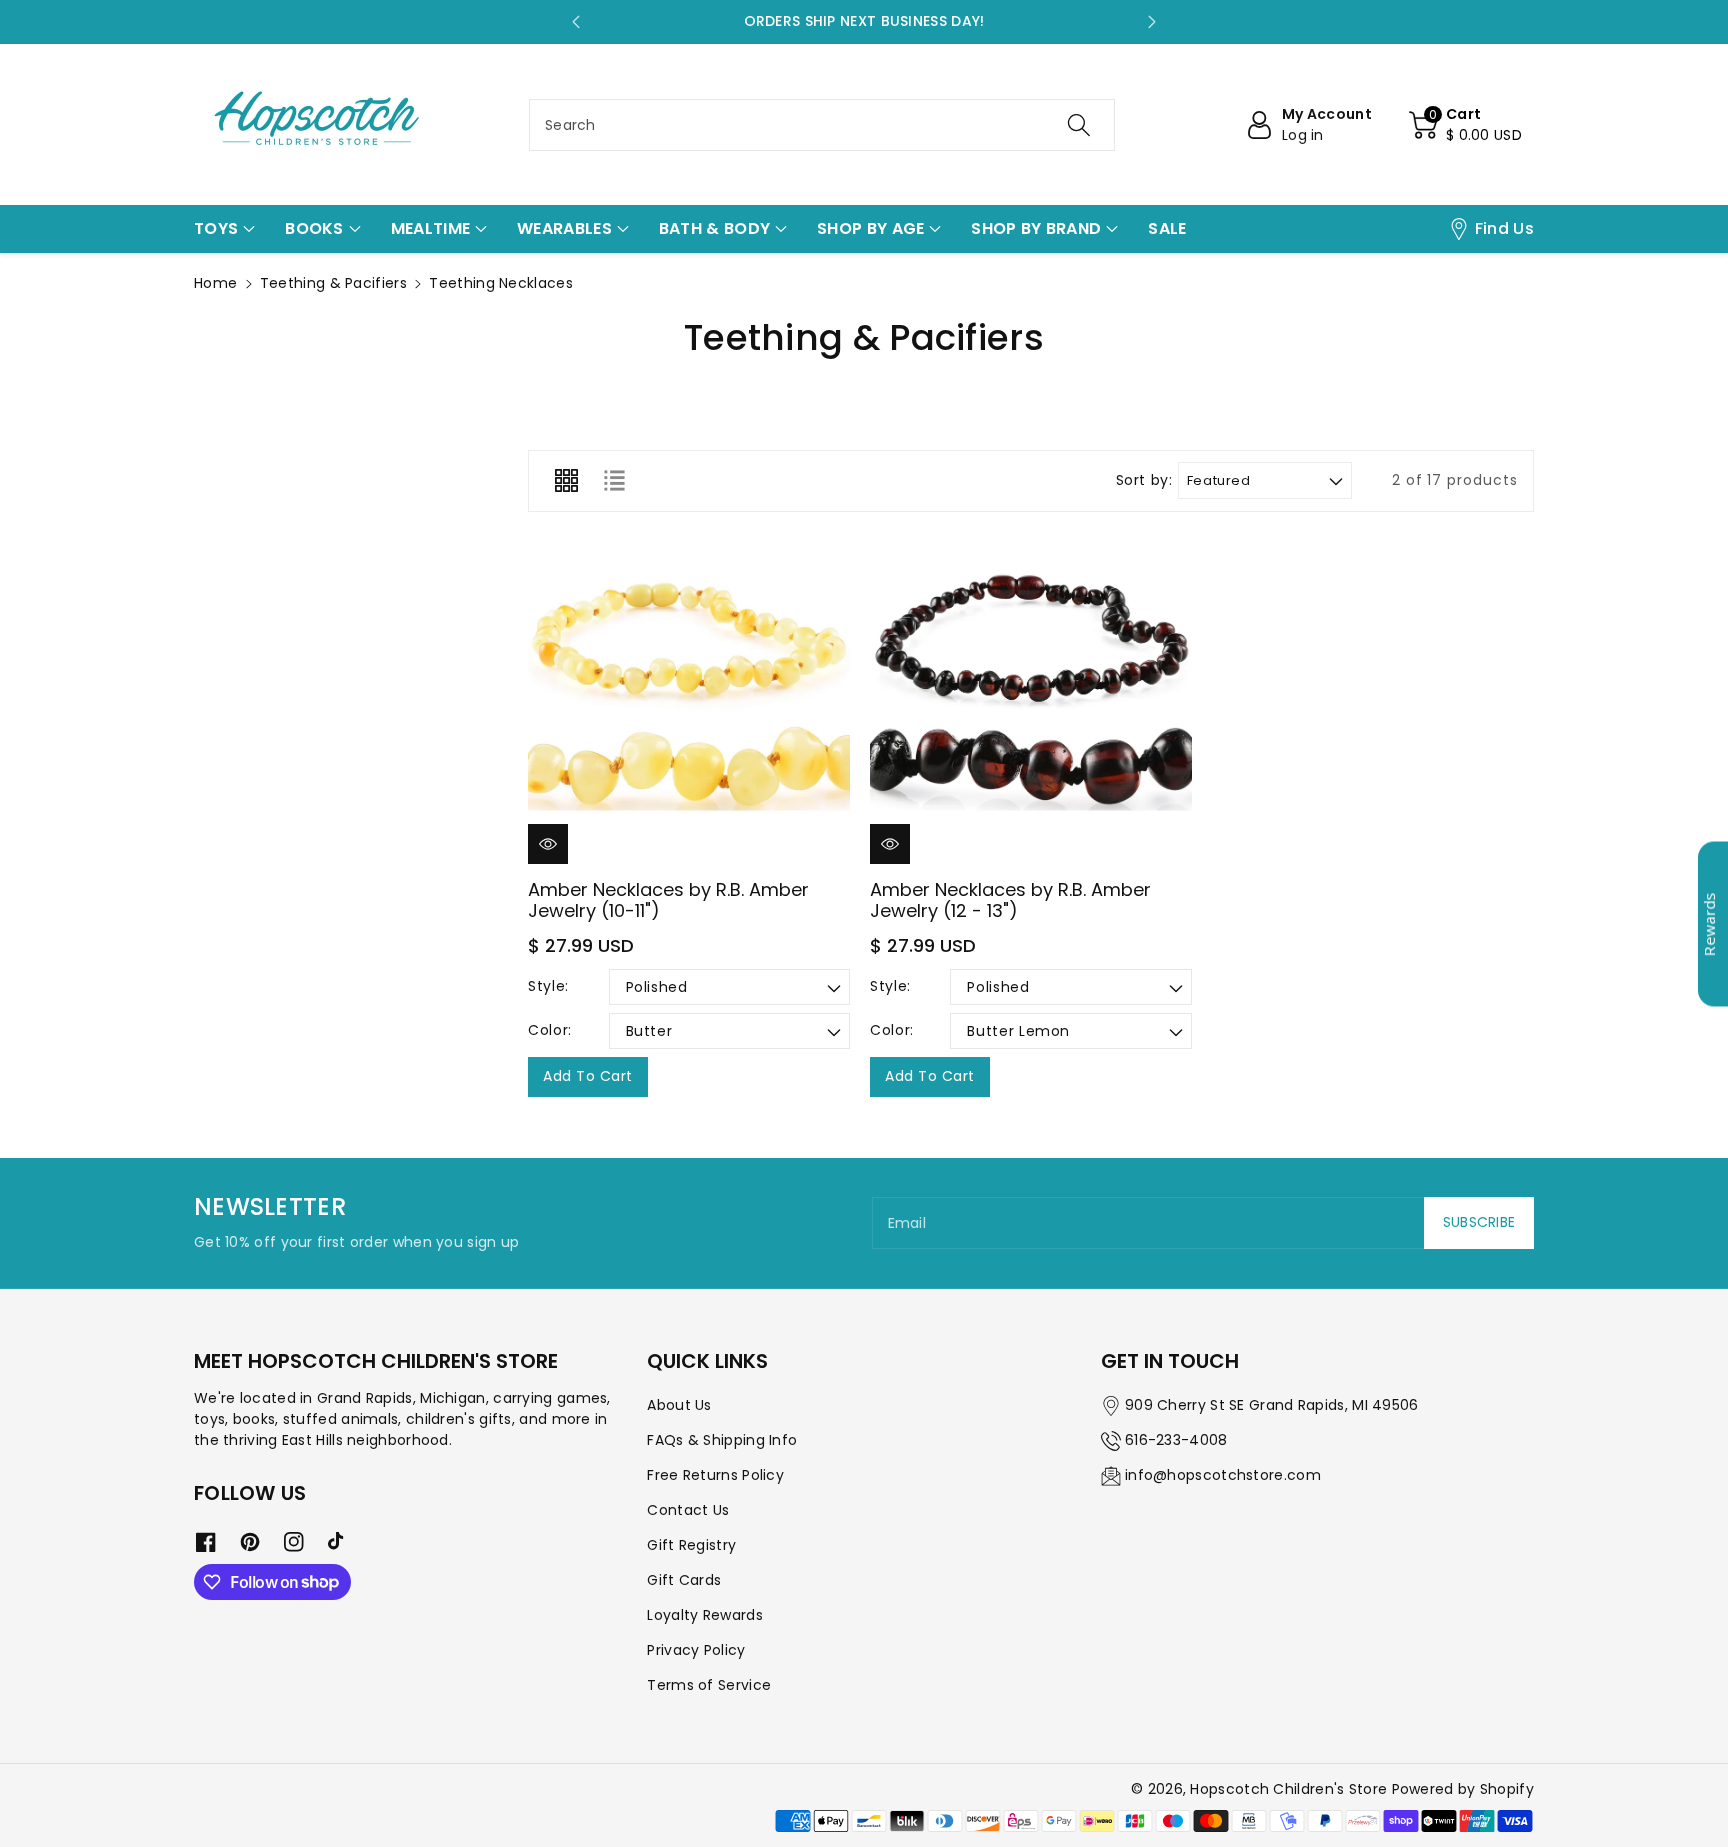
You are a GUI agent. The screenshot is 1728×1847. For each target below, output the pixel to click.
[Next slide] (1152, 22)
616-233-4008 (1176, 1440)
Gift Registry (691, 1545)
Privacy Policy (696, 1650)
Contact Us (688, 1510)
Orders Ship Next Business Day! (864, 21)
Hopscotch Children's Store (1288, 1789)
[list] (614, 481)
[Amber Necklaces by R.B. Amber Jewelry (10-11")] (689, 703)
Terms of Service (709, 1685)
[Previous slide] (576, 22)
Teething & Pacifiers (333, 283)
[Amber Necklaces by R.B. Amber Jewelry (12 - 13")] (1031, 703)
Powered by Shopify (1463, 1789)
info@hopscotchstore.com (1223, 1475)
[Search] (1079, 125)
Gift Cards (684, 1580)
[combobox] (822, 125)
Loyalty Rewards (705, 1615)
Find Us (1504, 228)
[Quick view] (548, 844)
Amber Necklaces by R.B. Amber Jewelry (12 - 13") (1010, 900)
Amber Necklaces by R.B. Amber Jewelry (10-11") (668, 900)
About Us (679, 1405)
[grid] (566, 481)
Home (215, 283)
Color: (550, 1030)
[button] (1465, 125)
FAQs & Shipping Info (722, 1440)
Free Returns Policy (715, 1475)
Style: (548, 986)
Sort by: (1144, 480)
